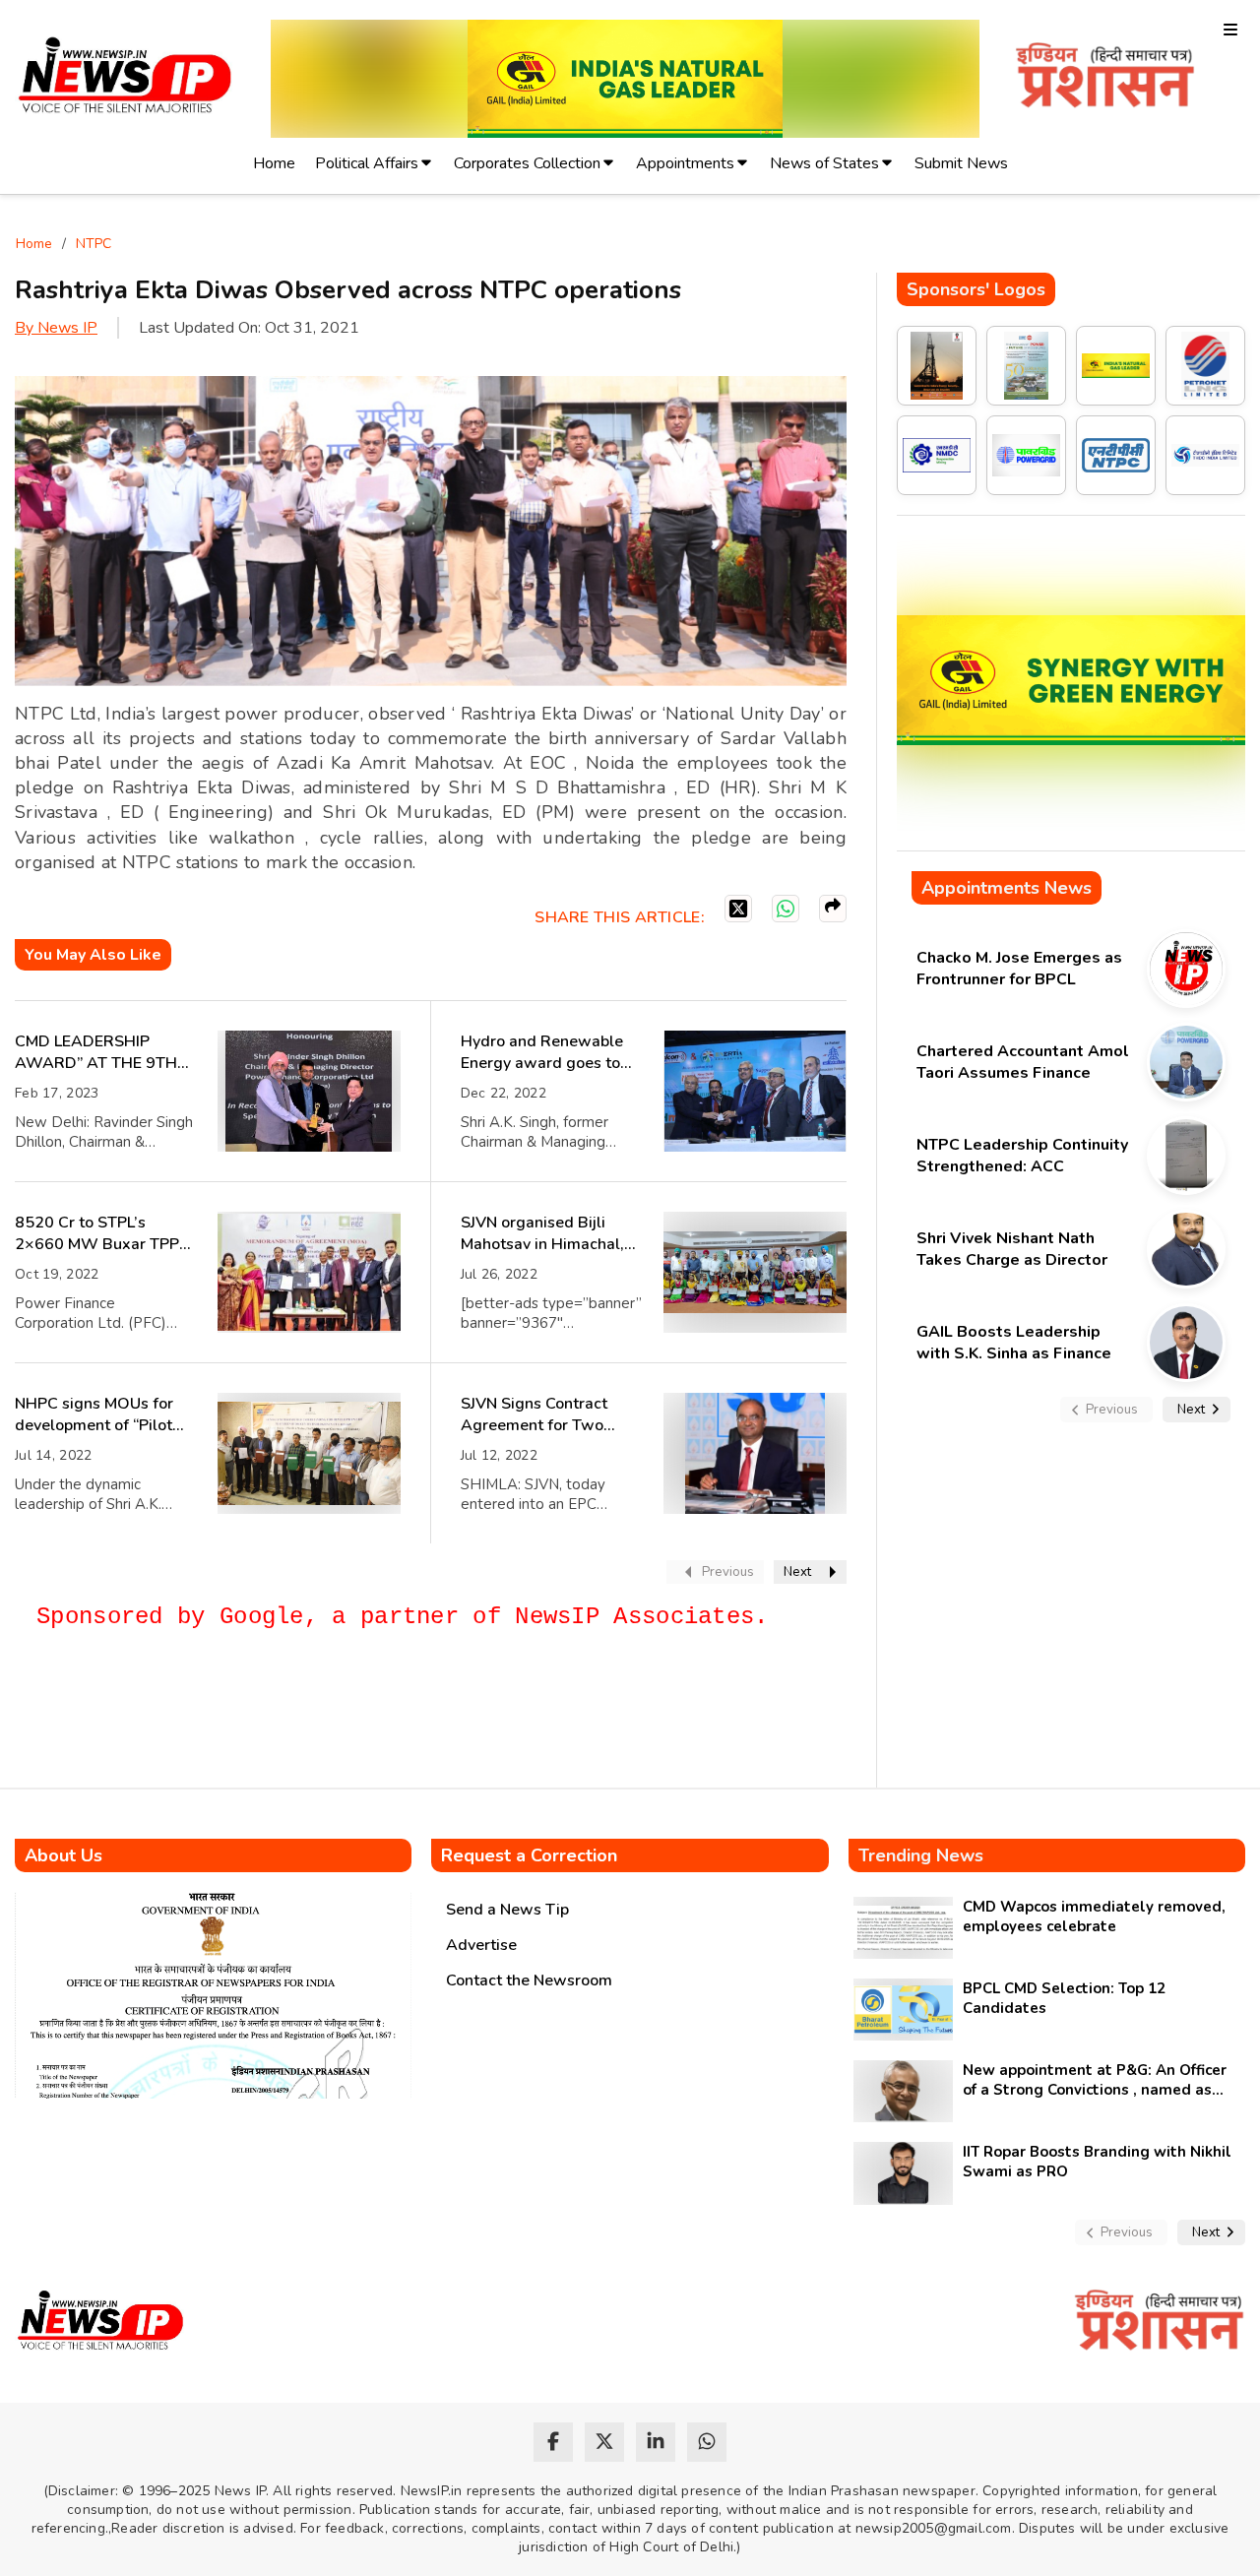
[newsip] (126, 78)
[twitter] (604, 2442)
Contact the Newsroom (529, 1980)
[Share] (833, 909)
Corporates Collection (527, 163)
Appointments (685, 163)
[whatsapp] (707, 2442)
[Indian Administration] (1105, 78)
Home (274, 163)
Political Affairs (367, 163)
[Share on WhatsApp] (786, 909)
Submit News (961, 163)
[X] (738, 909)
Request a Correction (529, 1855)
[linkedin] (656, 2442)
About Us (63, 1855)
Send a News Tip (507, 1910)
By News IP (56, 328)
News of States (824, 163)
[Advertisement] (373, 1718)
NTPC (94, 244)
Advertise (481, 1945)
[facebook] (553, 2442)
